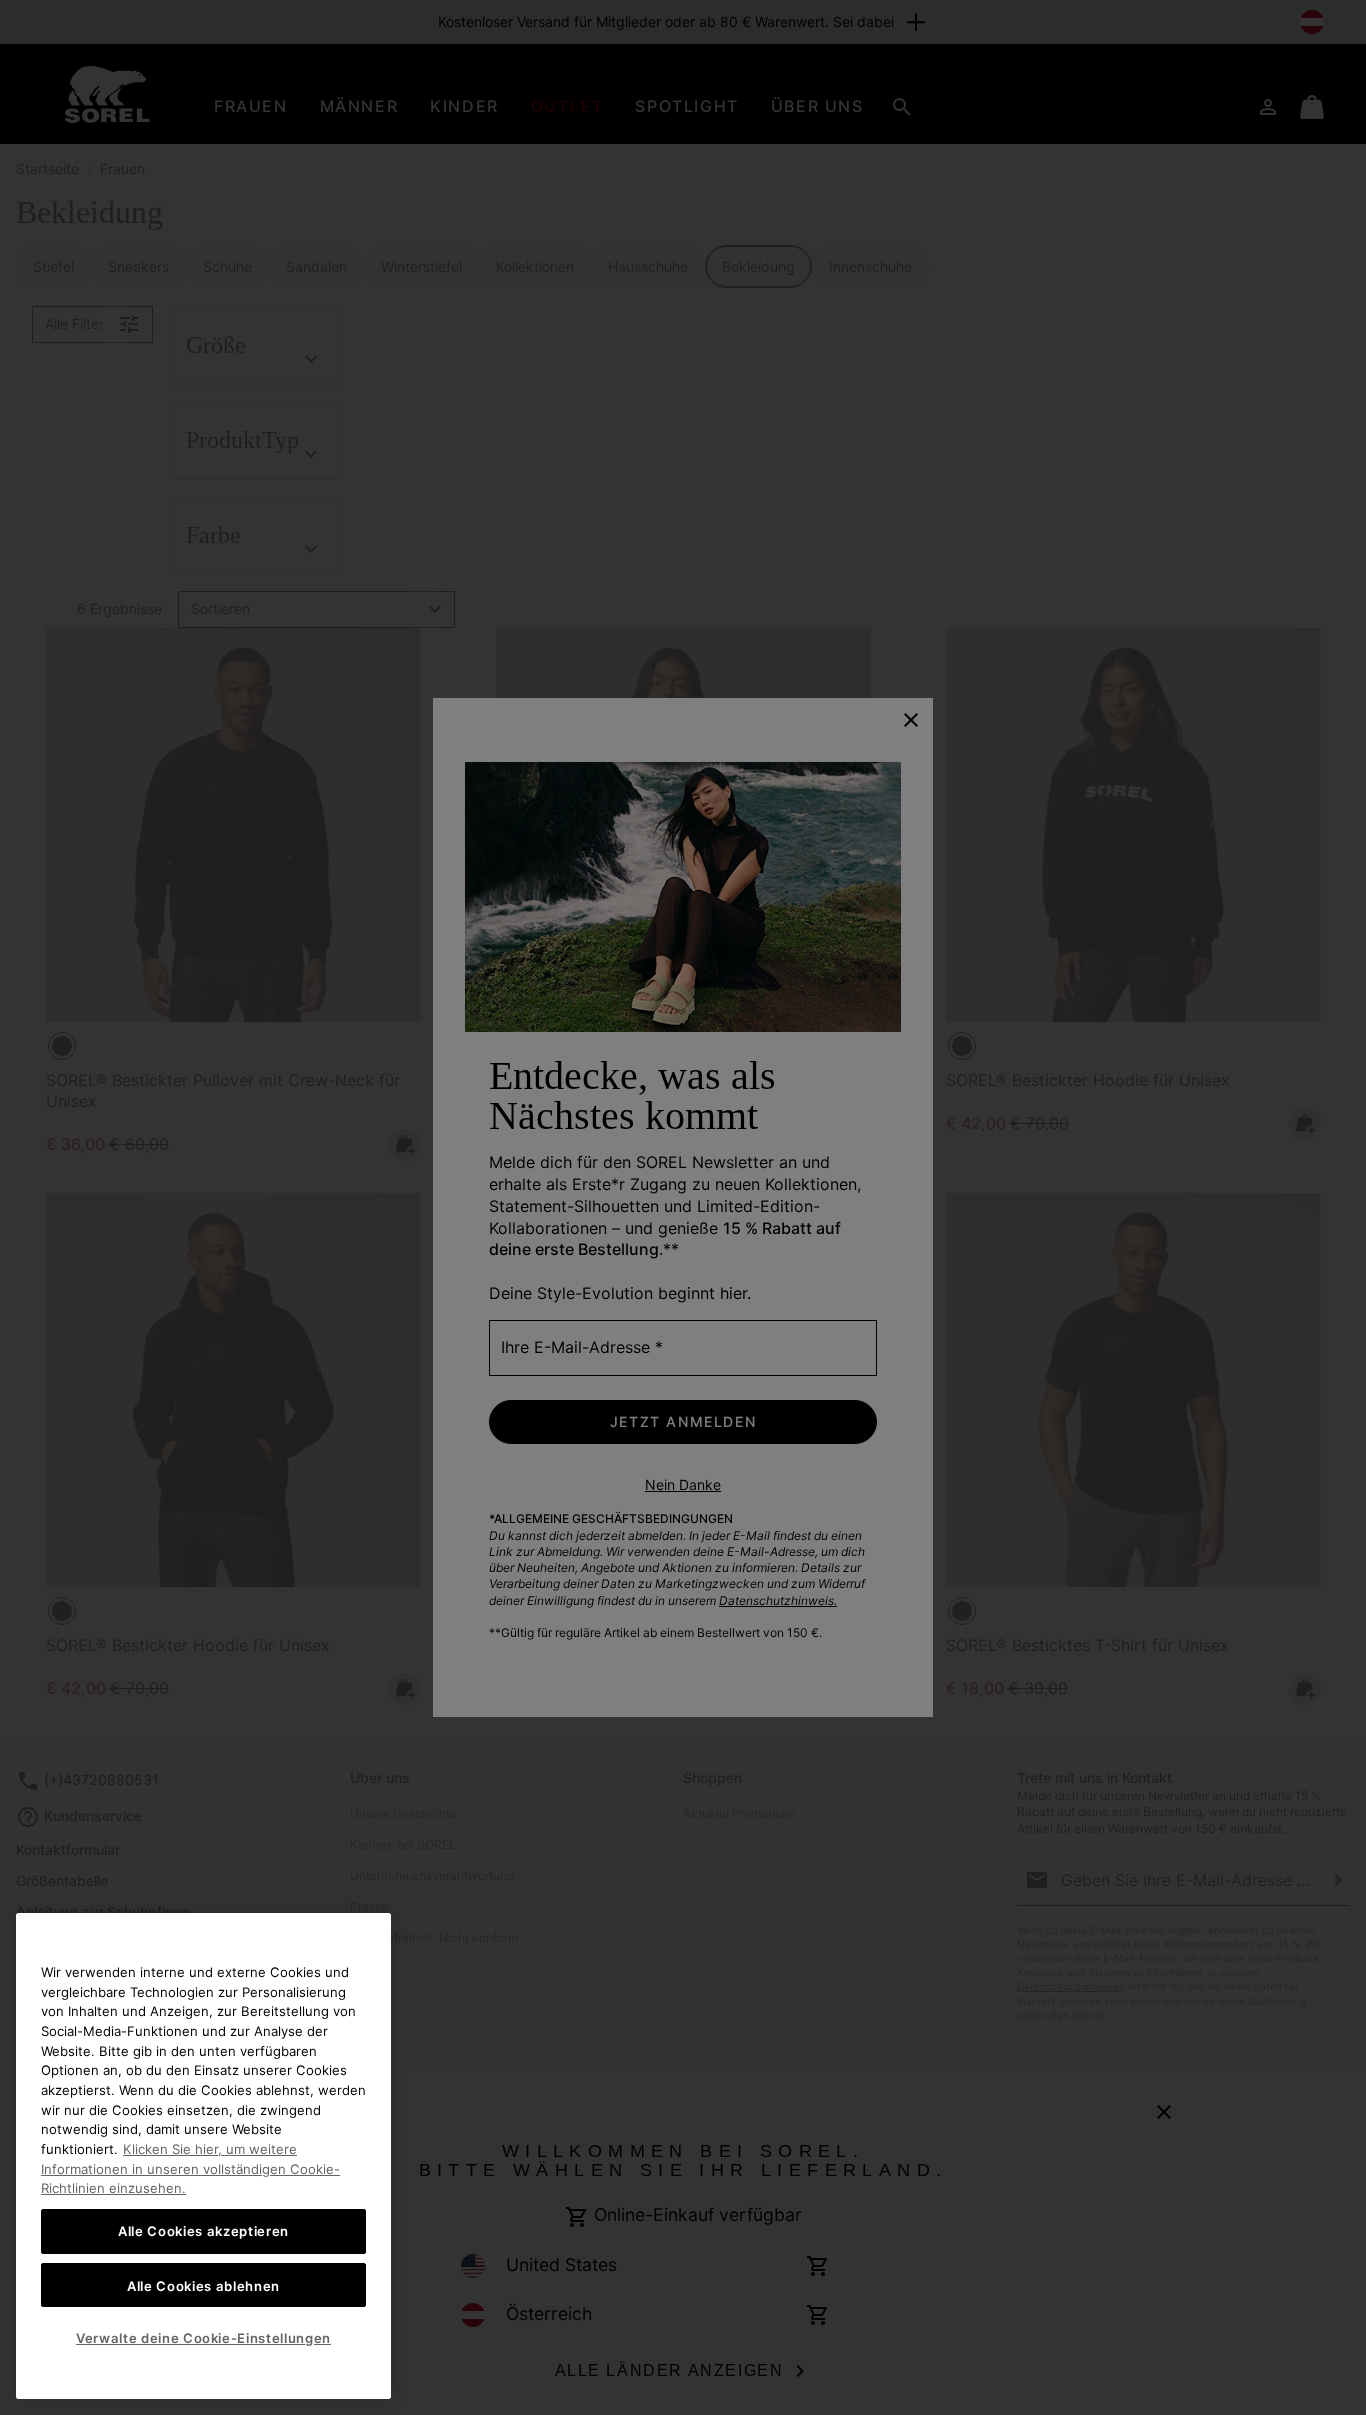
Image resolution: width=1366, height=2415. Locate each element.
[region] (203, 2156)
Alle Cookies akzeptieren (203, 2231)
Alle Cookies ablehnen (203, 2285)
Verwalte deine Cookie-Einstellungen (203, 2338)
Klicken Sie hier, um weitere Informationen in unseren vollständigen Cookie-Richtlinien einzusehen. (190, 2168)
